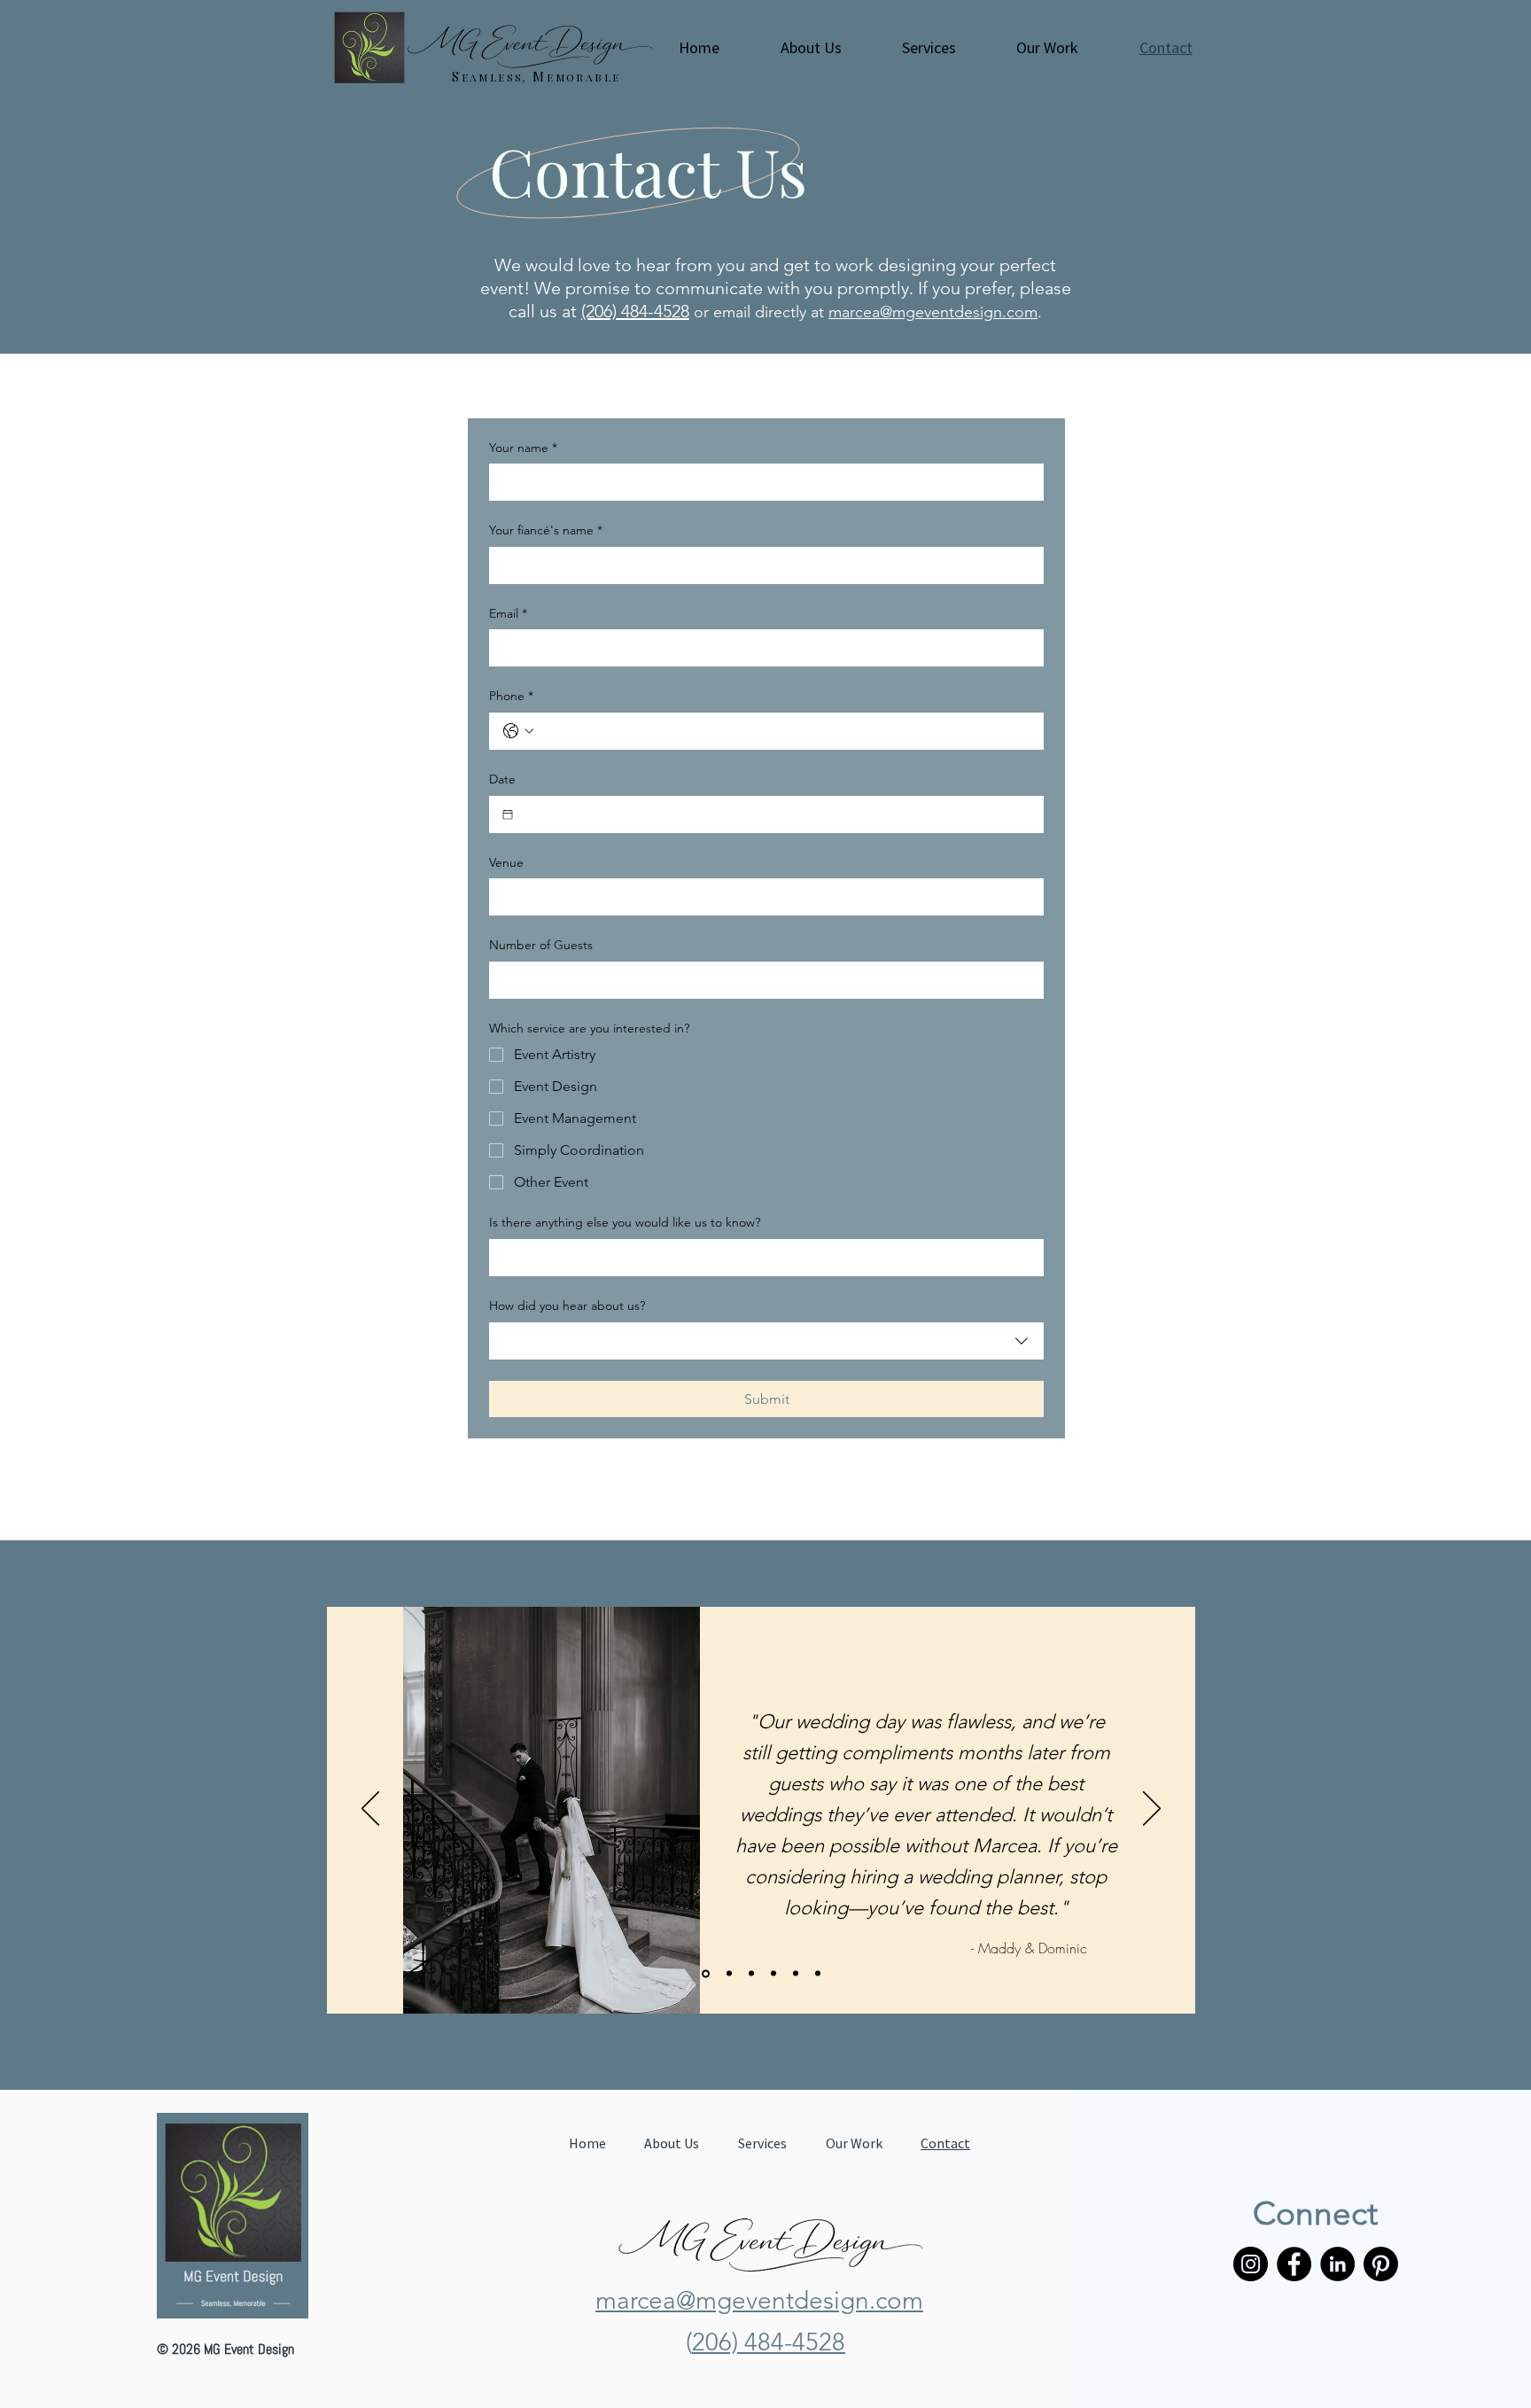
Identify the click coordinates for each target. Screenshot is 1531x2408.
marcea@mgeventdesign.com (933, 312)
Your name (523, 448)
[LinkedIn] (1337, 2264)
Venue (506, 862)
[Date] (508, 814)
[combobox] (766, 1341)
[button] (810, 48)
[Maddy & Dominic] (704, 1974)
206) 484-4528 (769, 2342)
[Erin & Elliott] (728, 1973)
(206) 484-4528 (635, 311)
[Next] (1152, 1810)
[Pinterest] (1381, 2264)
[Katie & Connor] (773, 1974)
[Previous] (370, 1810)
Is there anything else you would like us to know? (625, 1222)
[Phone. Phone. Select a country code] (518, 731)
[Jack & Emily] (751, 1974)
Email (508, 613)
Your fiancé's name (546, 530)
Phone (511, 696)
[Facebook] (1294, 2264)
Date (502, 779)
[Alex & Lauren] (796, 1974)
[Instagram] (1251, 2264)
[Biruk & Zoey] (818, 1974)
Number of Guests (541, 945)
